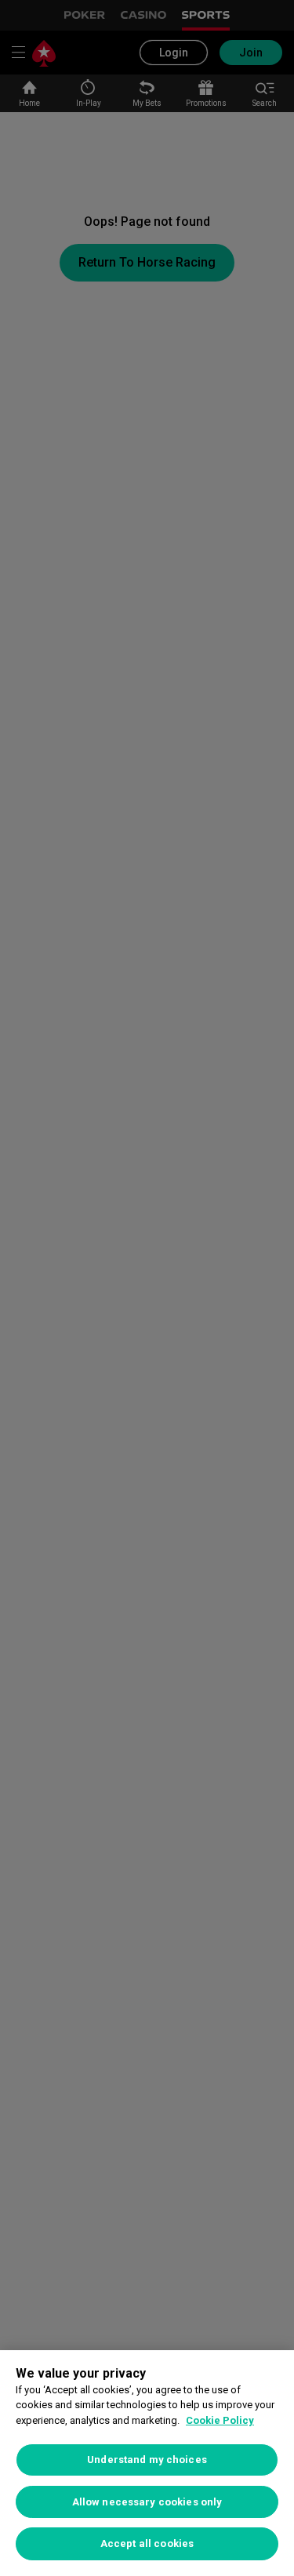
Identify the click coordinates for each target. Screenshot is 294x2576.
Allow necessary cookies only (147, 2502)
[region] (147, 2463)
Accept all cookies (147, 2543)
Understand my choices (147, 2460)
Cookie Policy (220, 2420)
